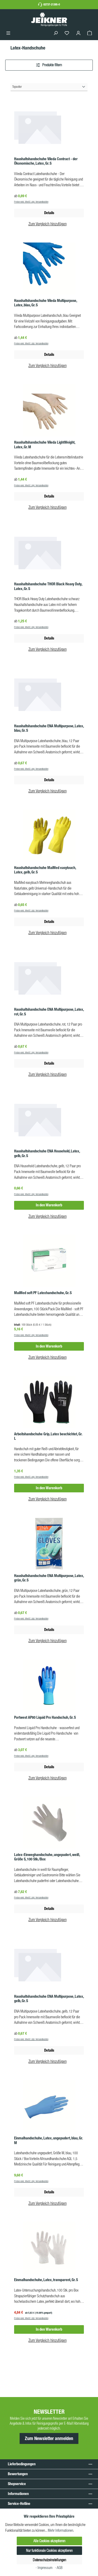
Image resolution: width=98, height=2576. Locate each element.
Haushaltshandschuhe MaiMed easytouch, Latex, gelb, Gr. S (45, 870)
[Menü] (8, 33)
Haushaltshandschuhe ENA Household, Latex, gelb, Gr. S (47, 1154)
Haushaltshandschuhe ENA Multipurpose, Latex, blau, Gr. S (49, 728)
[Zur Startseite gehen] (49, 19)
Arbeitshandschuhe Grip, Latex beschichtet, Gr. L (48, 1436)
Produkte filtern (52, 65)
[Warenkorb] (90, 33)
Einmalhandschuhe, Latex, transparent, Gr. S (46, 2280)
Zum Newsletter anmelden (49, 2438)
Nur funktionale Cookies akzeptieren (49, 2550)
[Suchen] (56, 33)
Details (49, 213)
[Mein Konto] (78, 33)
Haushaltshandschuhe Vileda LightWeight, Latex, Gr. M (45, 445)
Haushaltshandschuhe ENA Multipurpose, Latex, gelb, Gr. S (49, 1999)
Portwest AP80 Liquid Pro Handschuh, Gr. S (45, 1718)
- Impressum (44, 2568)
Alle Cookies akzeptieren (49, 2541)
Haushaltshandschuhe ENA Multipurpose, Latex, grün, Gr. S (49, 1578)
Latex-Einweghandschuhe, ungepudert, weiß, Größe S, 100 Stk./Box (47, 1857)
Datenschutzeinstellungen (50, 2560)
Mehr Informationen (60, 2530)
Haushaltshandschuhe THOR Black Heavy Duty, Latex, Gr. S (48, 586)
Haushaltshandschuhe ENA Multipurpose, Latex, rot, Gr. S (49, 1012)
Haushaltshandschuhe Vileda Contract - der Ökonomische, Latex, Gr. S (46, 161)
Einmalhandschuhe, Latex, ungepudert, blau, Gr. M (48, 2141)
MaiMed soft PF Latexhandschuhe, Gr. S (43, 1293)
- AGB (59, 2568)
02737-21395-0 (52, 4)
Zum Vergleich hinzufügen (48, 224)
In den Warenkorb (49, 1205)
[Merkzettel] (67, 33)
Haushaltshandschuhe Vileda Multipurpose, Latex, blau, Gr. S (45, 303)
